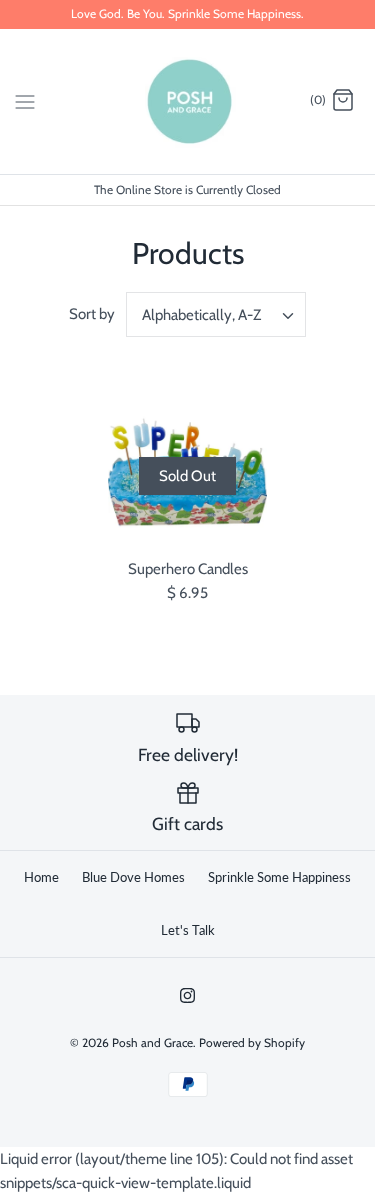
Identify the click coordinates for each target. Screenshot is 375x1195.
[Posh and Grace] (187, 101)
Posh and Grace (152, 1042)
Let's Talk (188, 930)
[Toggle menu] (25, 100)
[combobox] (216, 314)
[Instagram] (187, 995)
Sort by (92, 314)
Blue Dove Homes (133, 877)
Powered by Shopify (252, 1042)
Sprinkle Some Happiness (279, 877)
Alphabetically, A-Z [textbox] (201, 315)
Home (41, 877)
